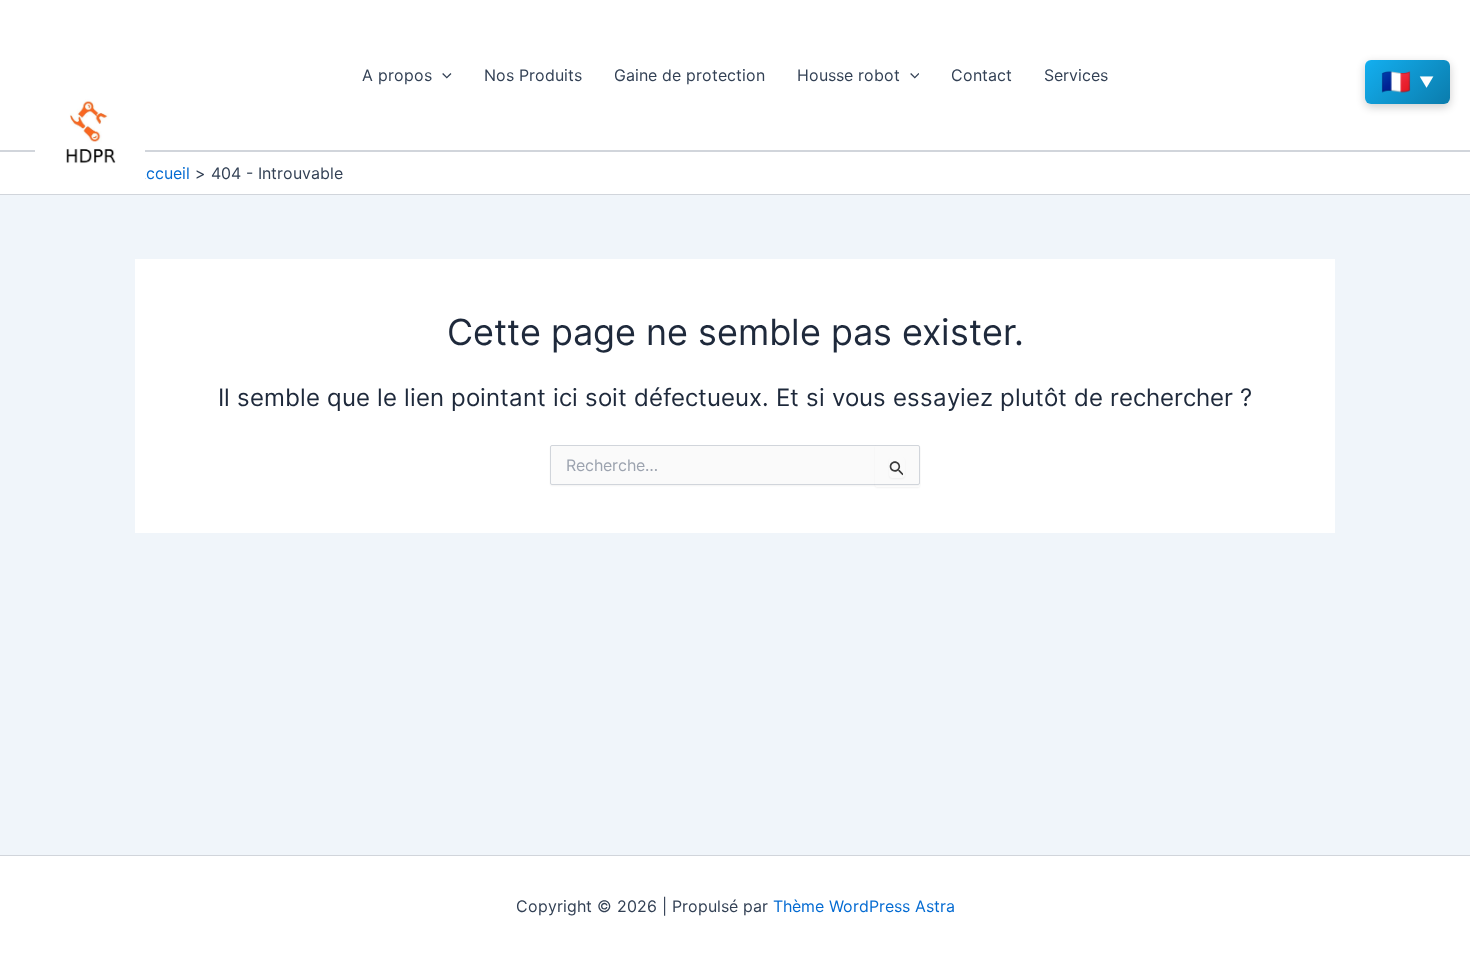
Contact (981, 75)
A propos (397, 75)
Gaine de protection (689, 75)
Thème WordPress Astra (864, 906)
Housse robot (848, 75)
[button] (442, 75)
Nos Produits (533, 75)
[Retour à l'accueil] (90, 132)
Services (1076, 75)
